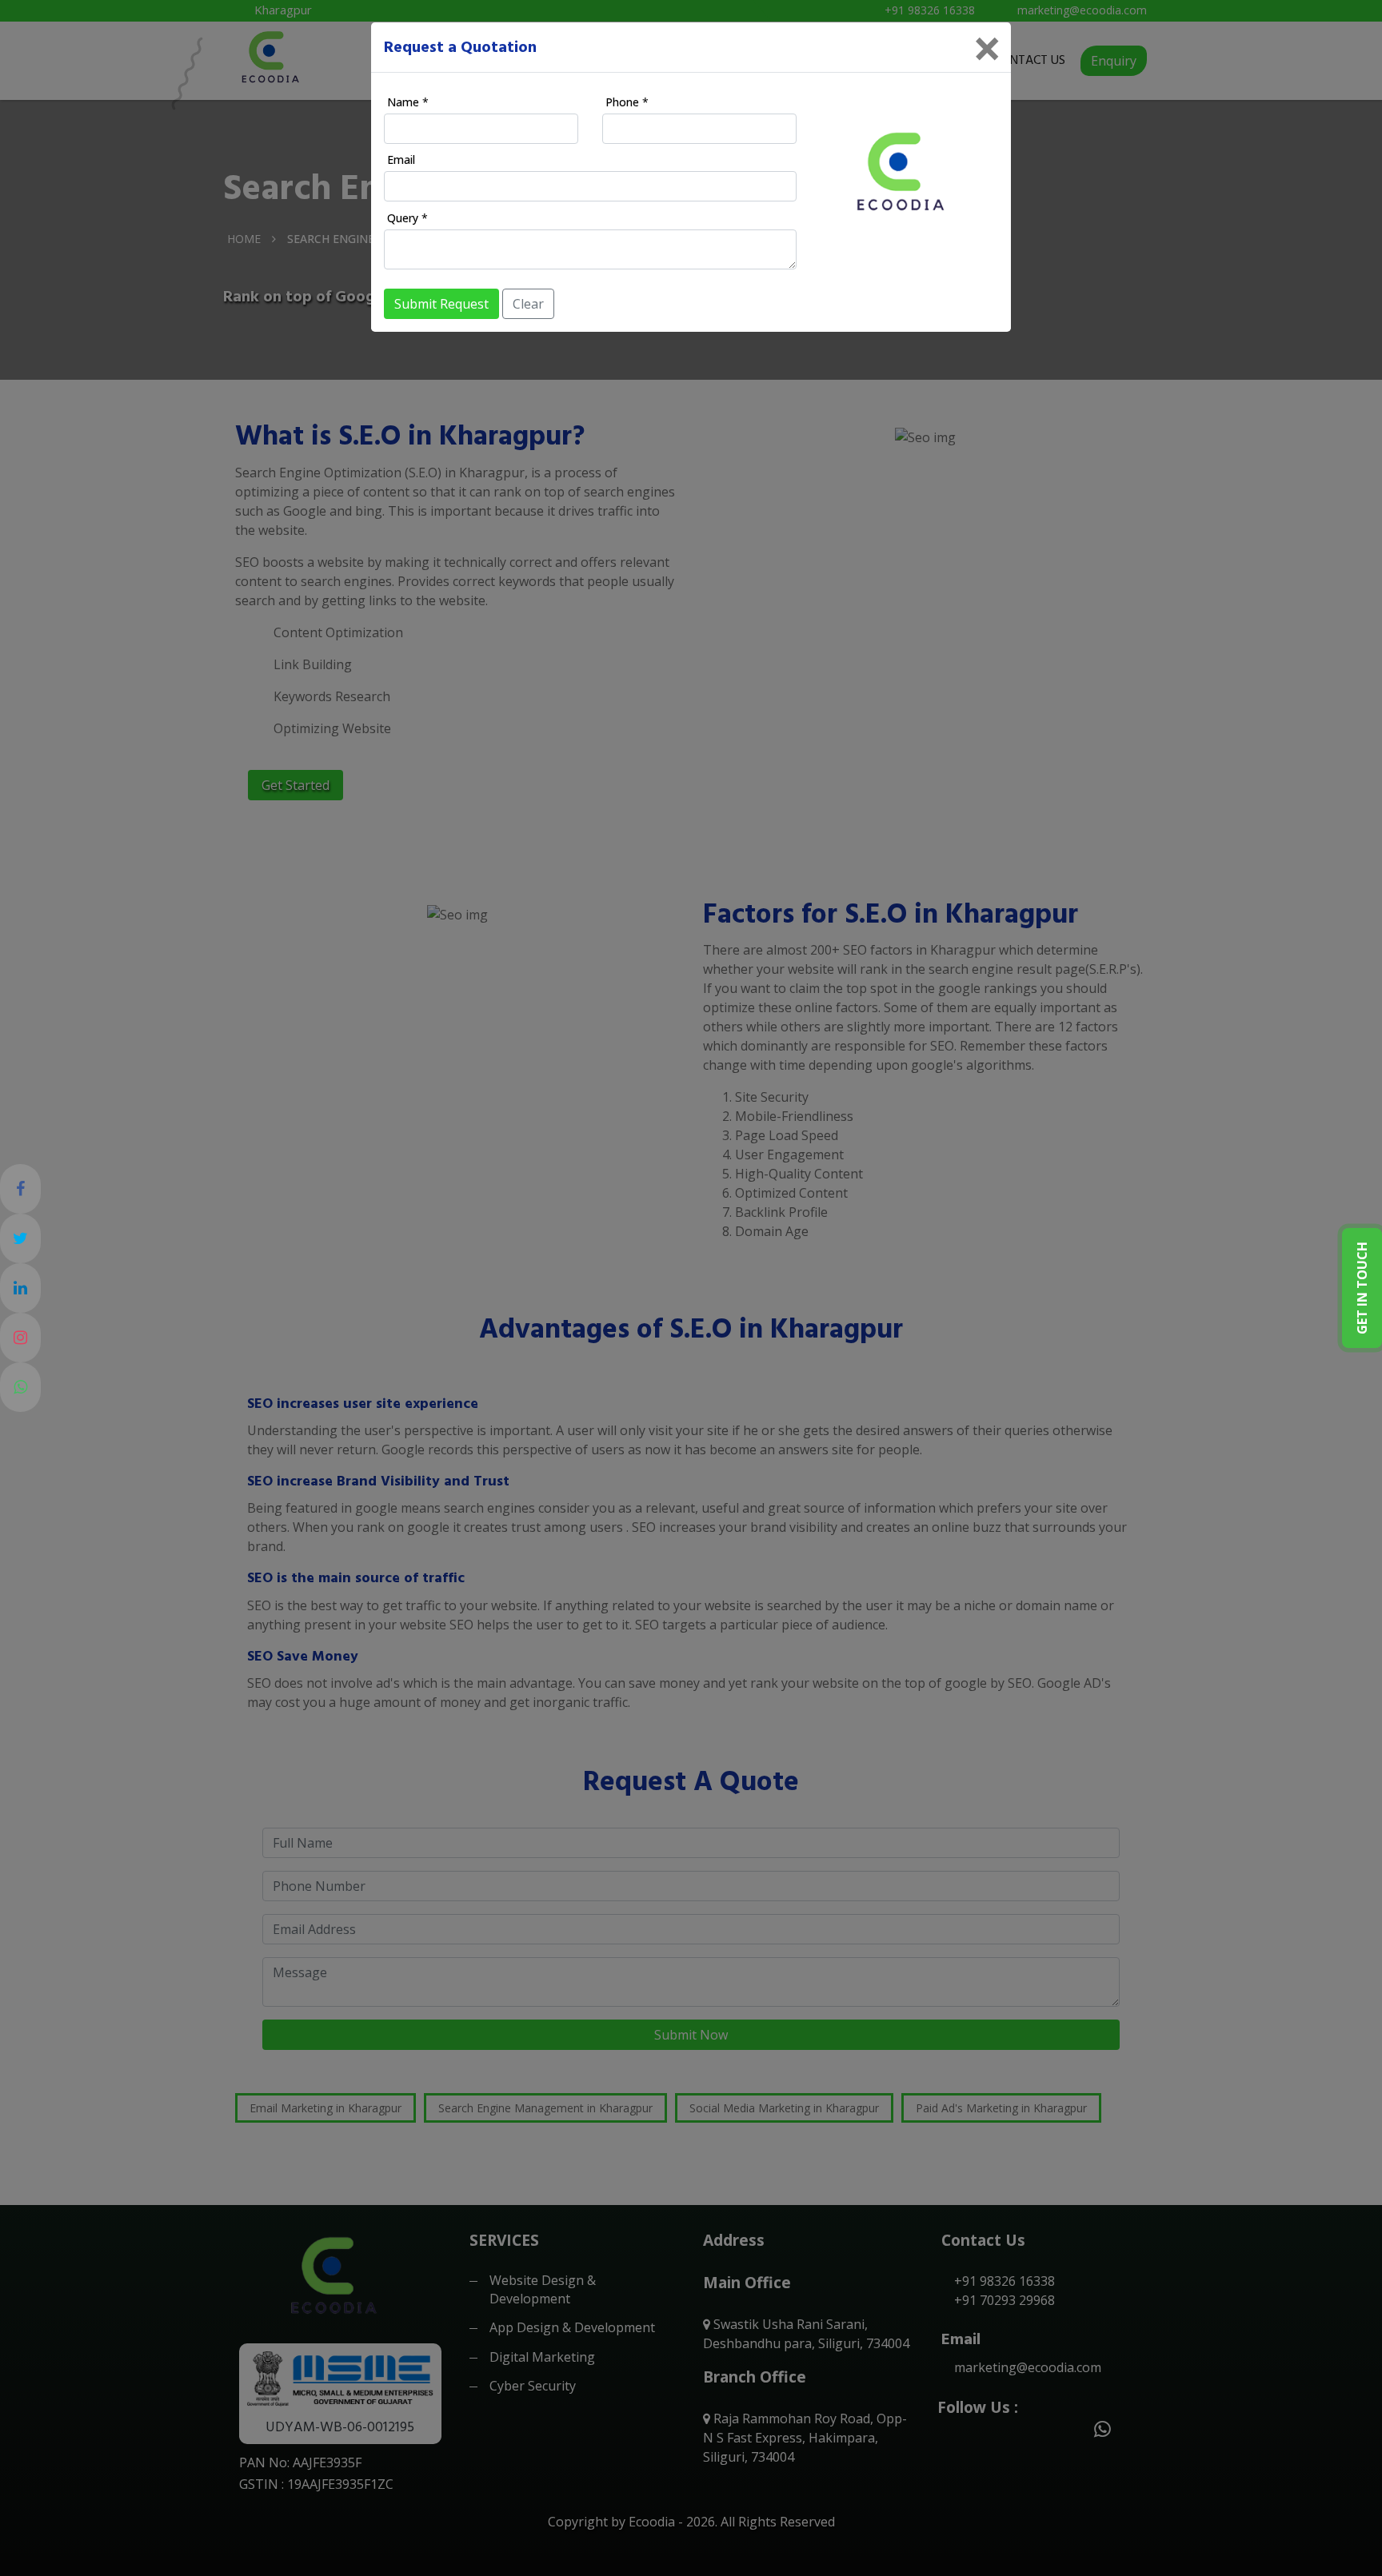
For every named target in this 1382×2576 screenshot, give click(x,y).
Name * (408, 102)
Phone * (627, 102)
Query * (407, 218)
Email (401, 160)
